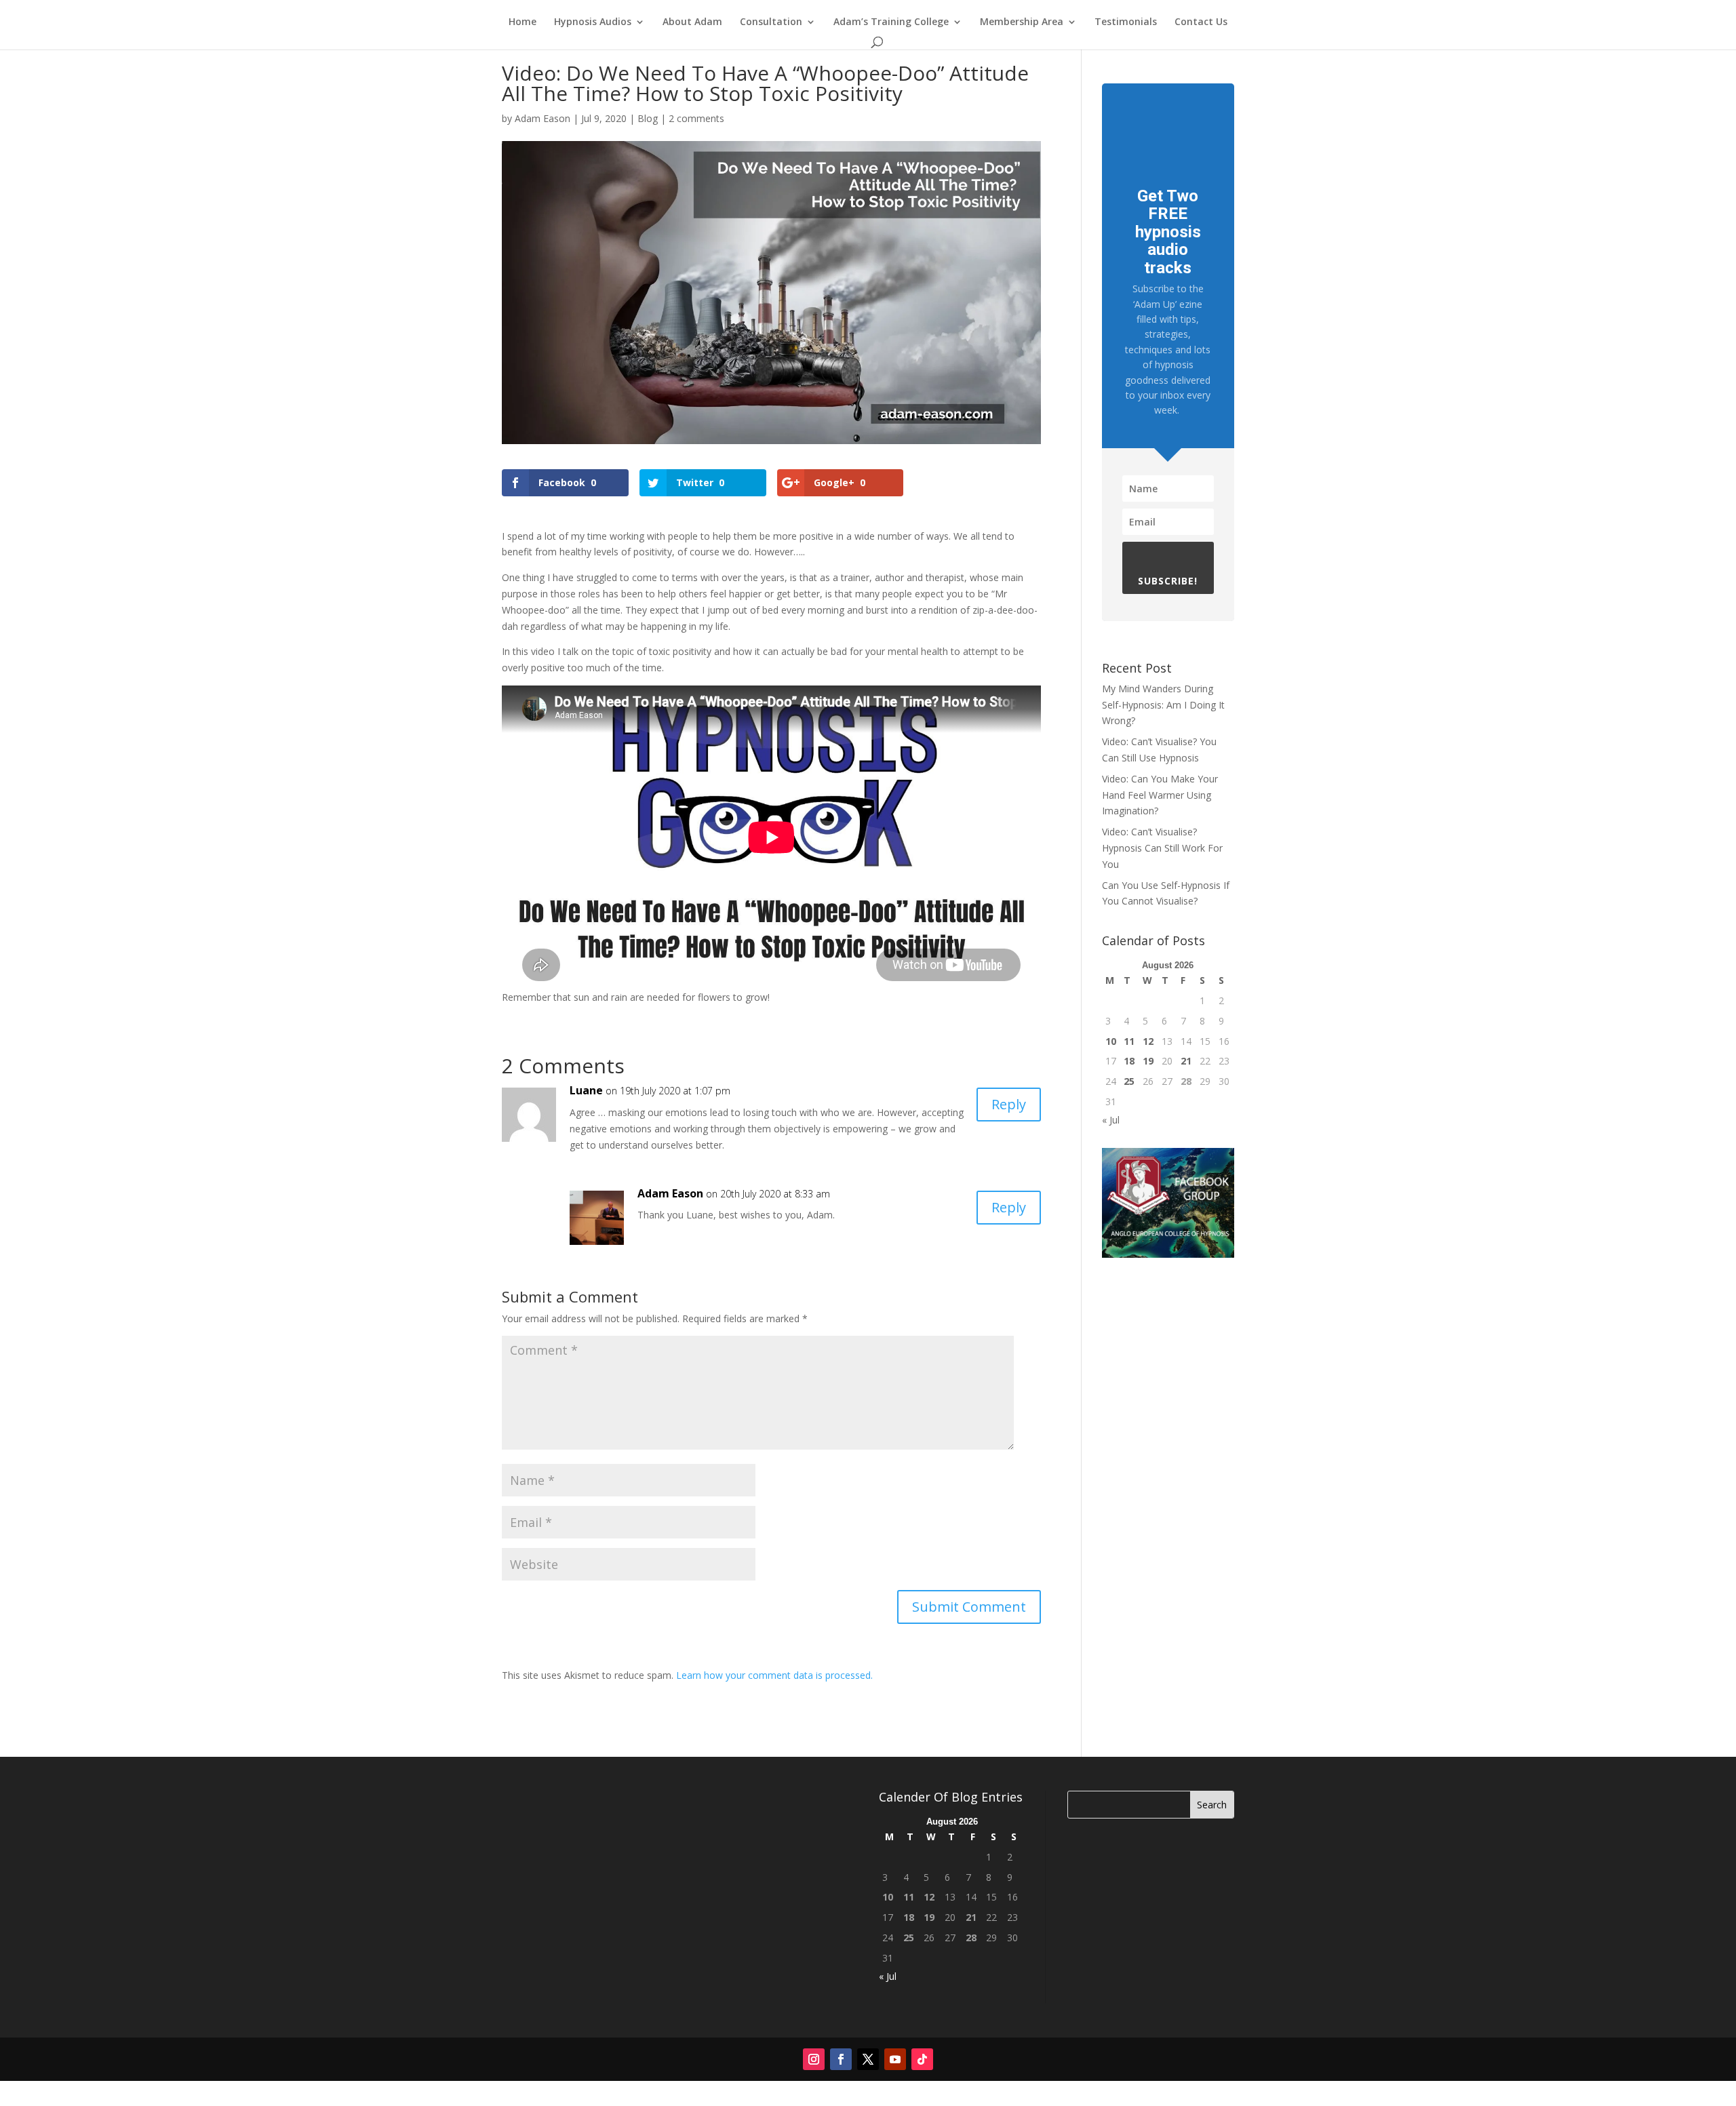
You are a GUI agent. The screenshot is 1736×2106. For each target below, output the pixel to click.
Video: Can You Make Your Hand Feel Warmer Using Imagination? (1160, 795)
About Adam (692, 22)
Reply (1009, 1104)
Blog (648, 118)
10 (1111, 1041)
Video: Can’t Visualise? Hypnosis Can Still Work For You (1162, 848)
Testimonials (1126, 22)
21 (1186, 1061)
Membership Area (1022, 22)
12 (1148, 1041)
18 (1129, 1061)
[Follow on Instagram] (814, 2059)
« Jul (1111, 1120)
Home (522, 22)
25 (1129, 1081)
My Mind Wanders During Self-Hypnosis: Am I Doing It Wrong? (1163, 705)
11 (1129, 1041)
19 (1148, 1061)
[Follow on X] (868, 2059)
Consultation (771, 22)
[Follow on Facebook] (841, 2059)
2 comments (696, 118)
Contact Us (1201, 22)
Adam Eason (542, 118)
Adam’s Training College (891, 22)
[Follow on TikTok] (922, 2059)
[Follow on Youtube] (895, 2059)
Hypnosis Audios (593, 22)
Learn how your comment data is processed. (774, 1675)
